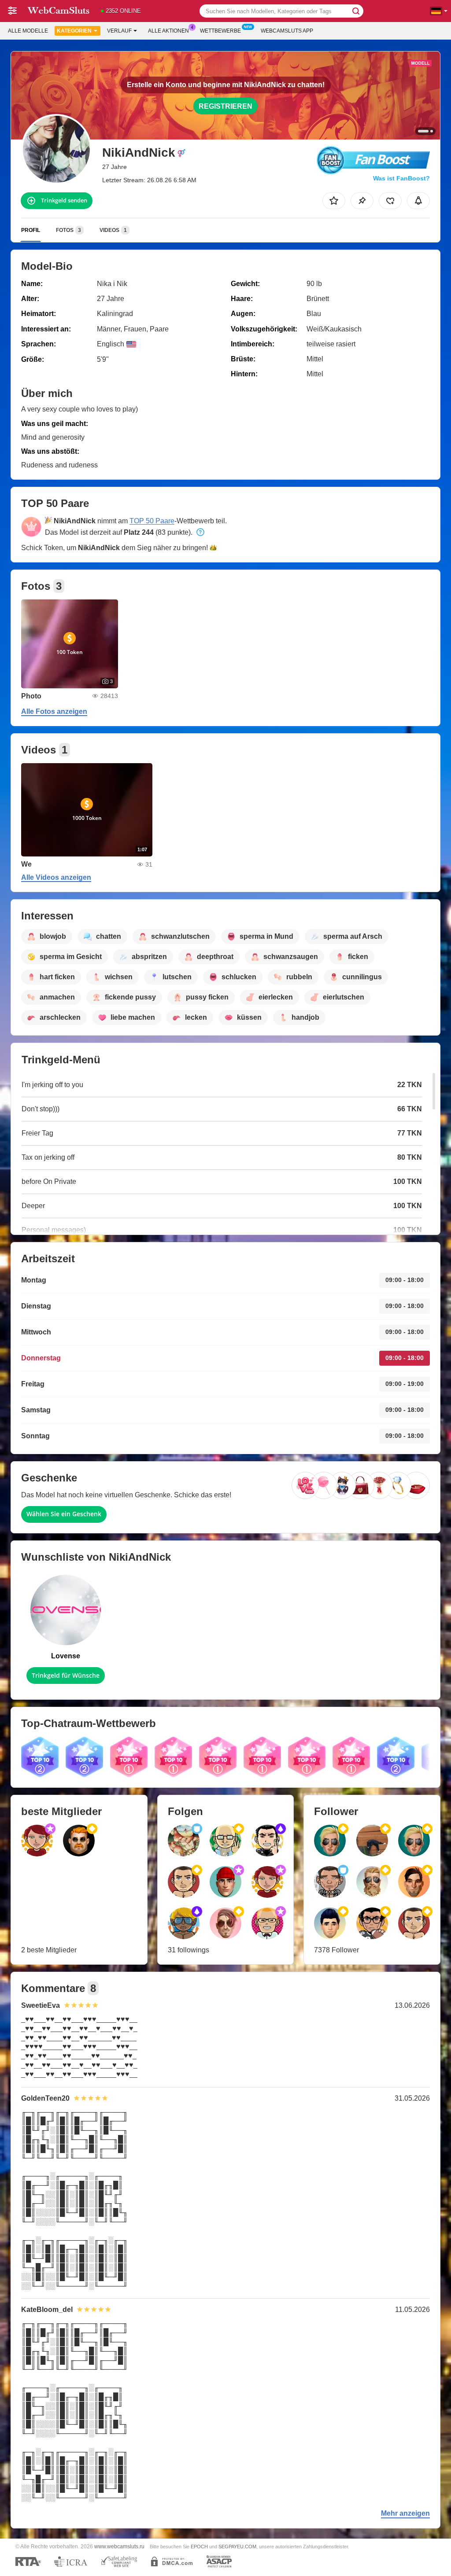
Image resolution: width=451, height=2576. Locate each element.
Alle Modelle (28, 31)
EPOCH (199, 2547)
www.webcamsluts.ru (119, 2546)
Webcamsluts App (287, 31)
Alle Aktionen (168, 31)
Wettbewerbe (220, 31)
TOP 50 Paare (152, 521)
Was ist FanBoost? (401, 178)
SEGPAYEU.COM (237, 2547)
